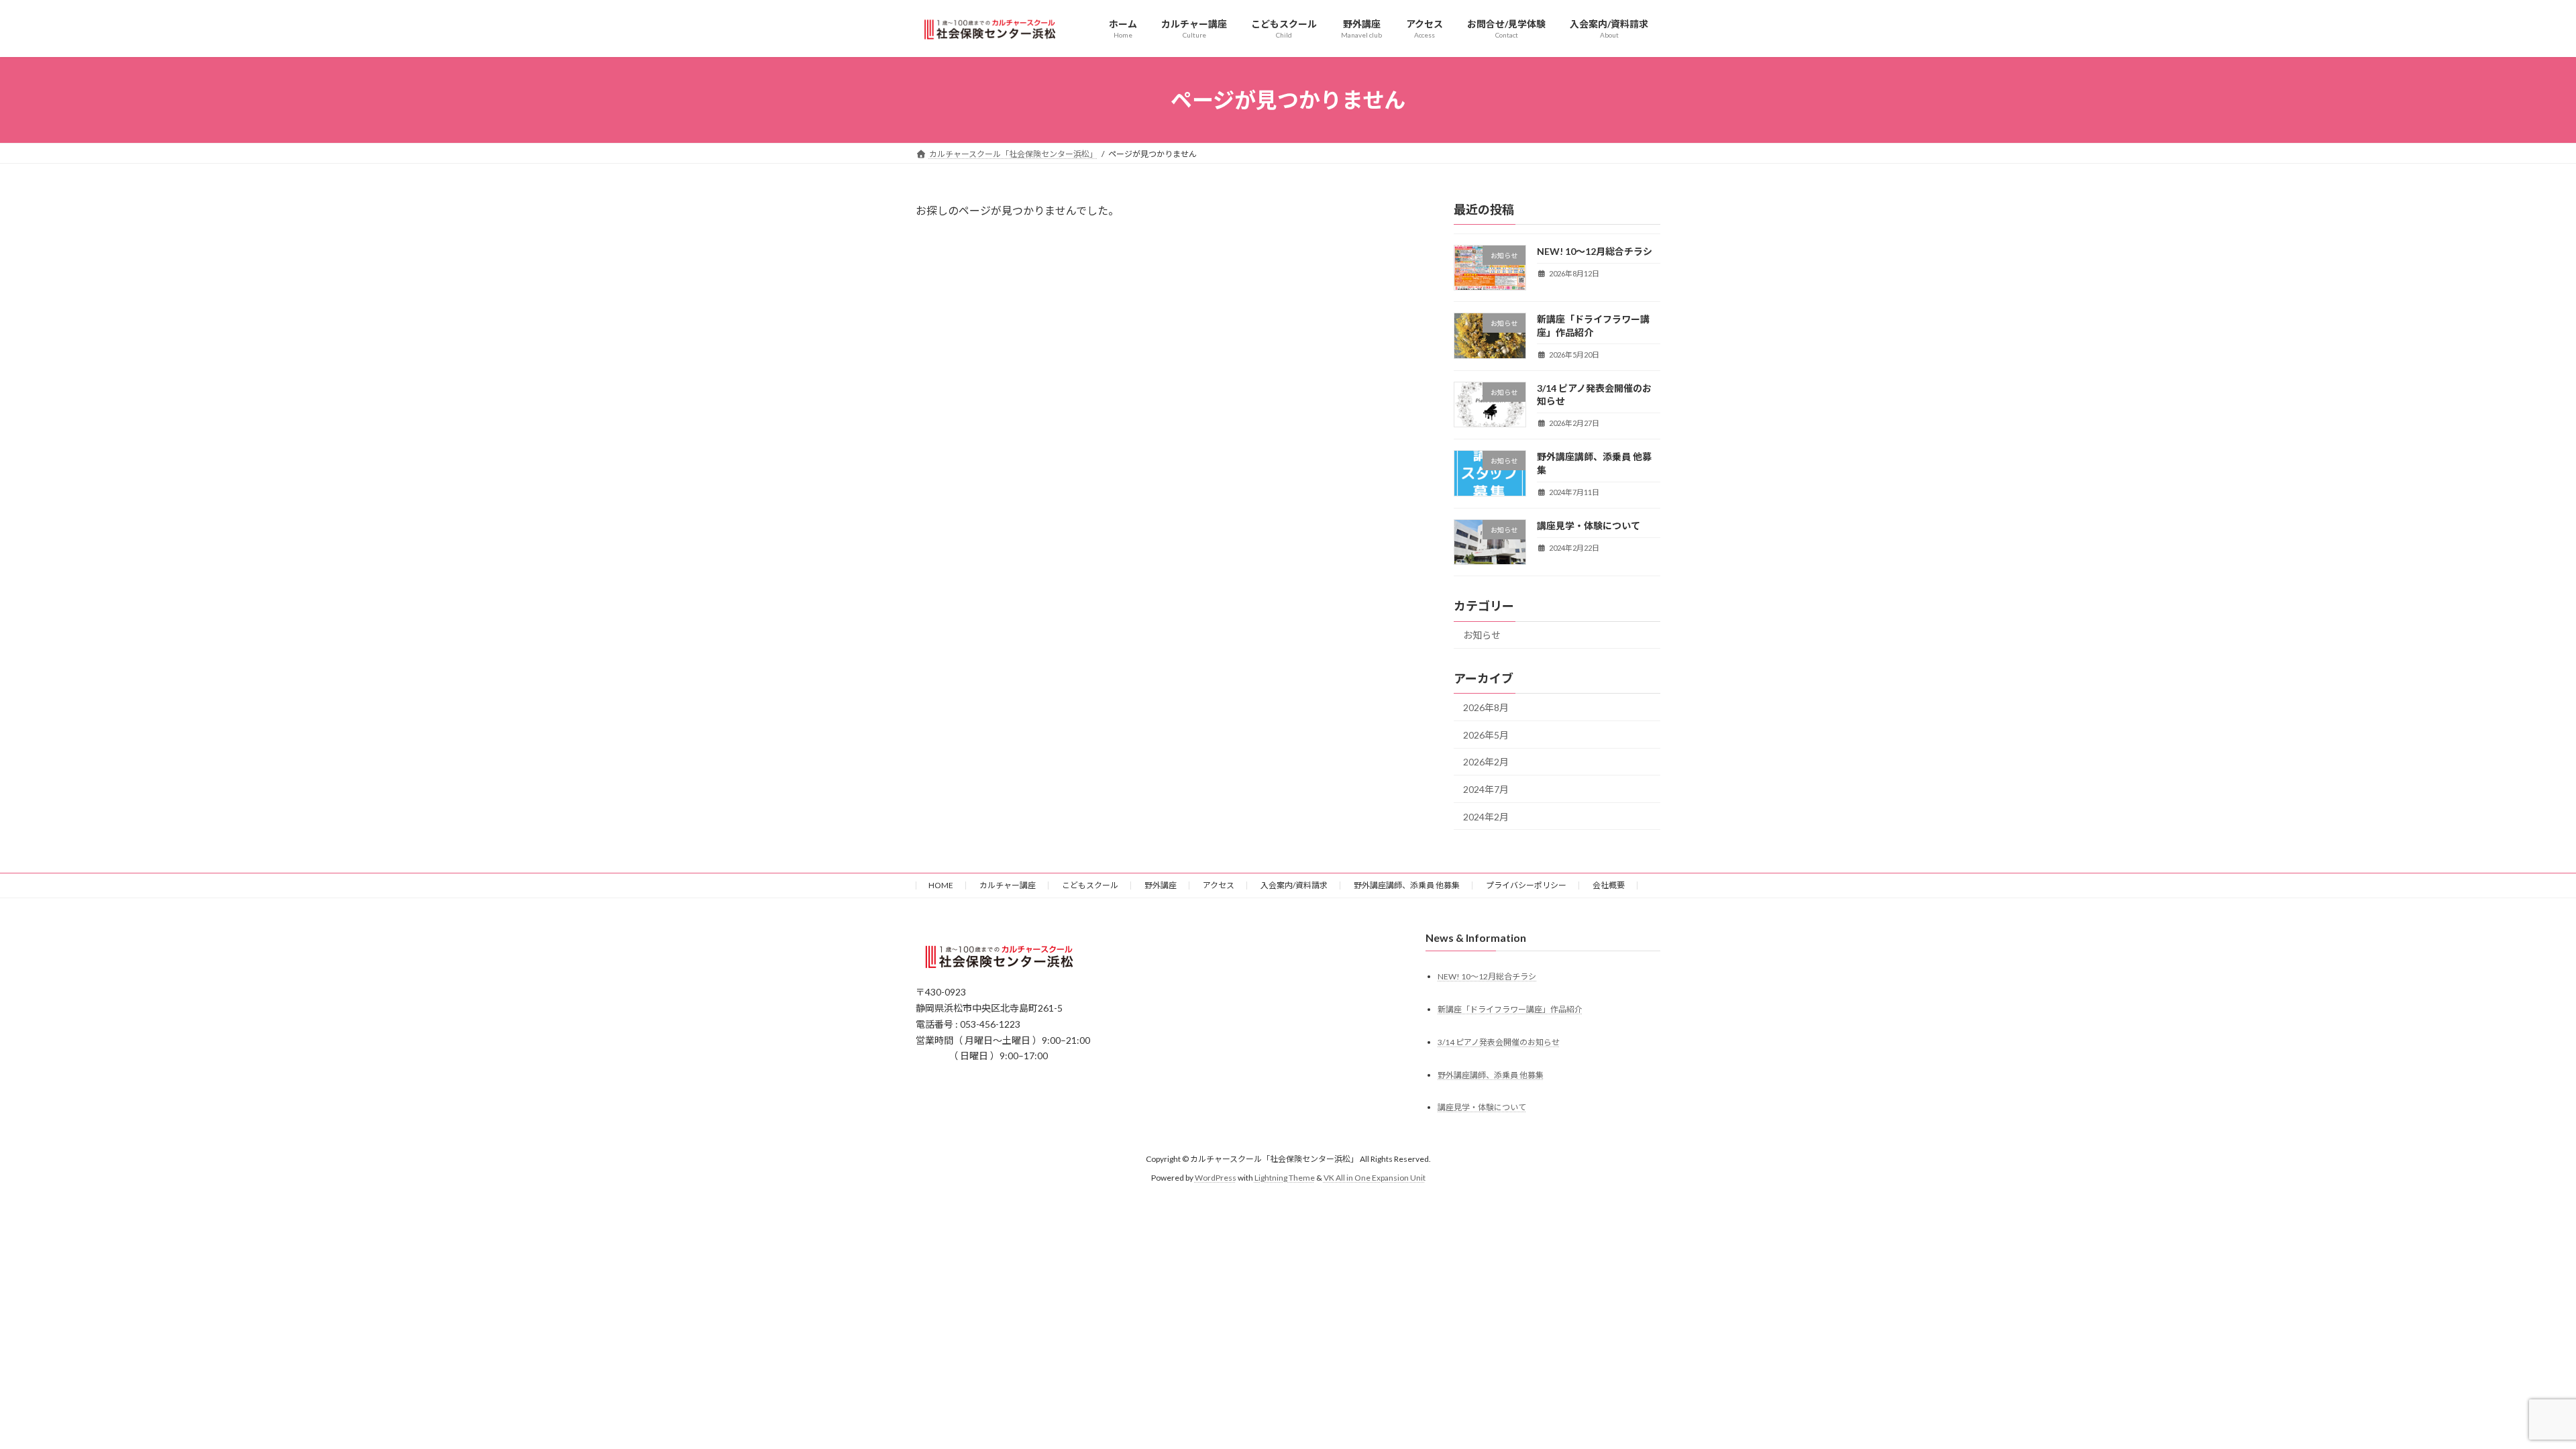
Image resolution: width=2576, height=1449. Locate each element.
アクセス (1219, 885)
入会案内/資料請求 (1294, 885)
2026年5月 (1486, 735)
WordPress (1216, 1178)
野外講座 (1161, 885)
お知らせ (1482, 635)
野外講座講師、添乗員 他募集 (1407, 885)
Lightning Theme (1285, 1178)
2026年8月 (1486, 707)
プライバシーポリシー (1526, 885)
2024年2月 (1486, 817)
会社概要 (1609, 885)
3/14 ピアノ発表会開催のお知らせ (1499, 1042)
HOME (941, 885)
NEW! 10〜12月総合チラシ (1595, 251)
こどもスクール (1090, 885)
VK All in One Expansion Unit (1375, 1178)
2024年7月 (1486, 789)
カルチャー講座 (1008, 885)
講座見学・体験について (1589, 526)
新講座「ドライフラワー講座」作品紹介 (1510, 1009)
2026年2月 (1486, 762)
